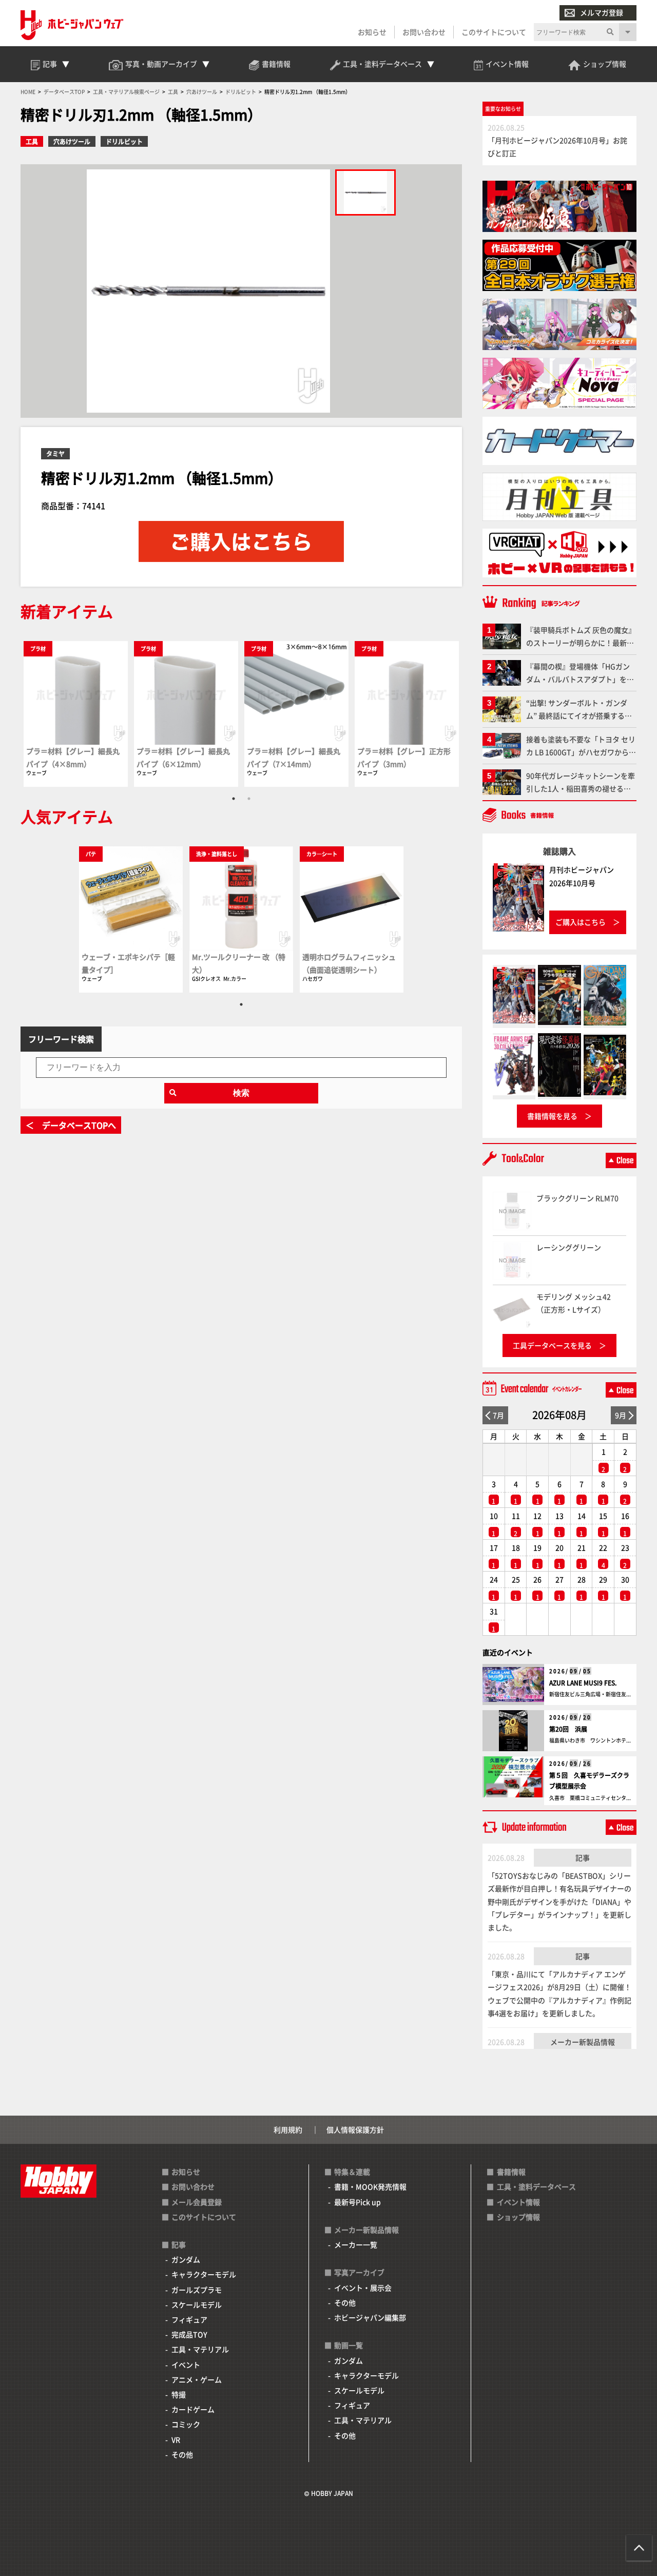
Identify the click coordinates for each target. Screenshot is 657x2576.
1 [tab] (234, 799)
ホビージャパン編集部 (370, 2317)
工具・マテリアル (200, 2349)
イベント (186, 2365)
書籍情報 (511, 2172)
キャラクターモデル (204, 2274)
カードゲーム (193, 2409)
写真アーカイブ (359, 2272)
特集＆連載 (352, 2172)
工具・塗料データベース (536, 2186)
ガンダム (186, 2259)
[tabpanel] (76, 714)
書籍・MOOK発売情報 (370, 2186)
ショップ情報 (518, 2217)
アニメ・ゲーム (197, 2379)
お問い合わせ (424, 32)
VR (176, 2439)
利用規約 (288, 2129)
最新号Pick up (358, 2202)
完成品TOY (189, 2334)
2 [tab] (249, 799)
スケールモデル (197, 2304)
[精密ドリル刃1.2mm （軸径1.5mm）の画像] (365, 192)
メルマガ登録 (602, 12)
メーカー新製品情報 (583, 2042)
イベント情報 (518, 2202)
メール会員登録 (197, 2202)
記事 (583, 1857)
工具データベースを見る (552, 1345)
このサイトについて (494, 32)
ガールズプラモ (197, 2290)
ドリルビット (124, 141)
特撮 (179, 2394)
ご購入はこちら (581, 922)
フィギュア (189, 2319)
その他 (182, 2454)
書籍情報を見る (552, 1116)
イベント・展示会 (363, 2288)
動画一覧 (349, 2345)
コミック (186, 2424)
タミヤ (55, 453)
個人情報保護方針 (355, 2129)
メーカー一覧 (356, 2244)
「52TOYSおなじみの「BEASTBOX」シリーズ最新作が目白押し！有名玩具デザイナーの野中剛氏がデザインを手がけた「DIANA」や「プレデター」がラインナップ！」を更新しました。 (559, 1901)
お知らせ (372, 32)
